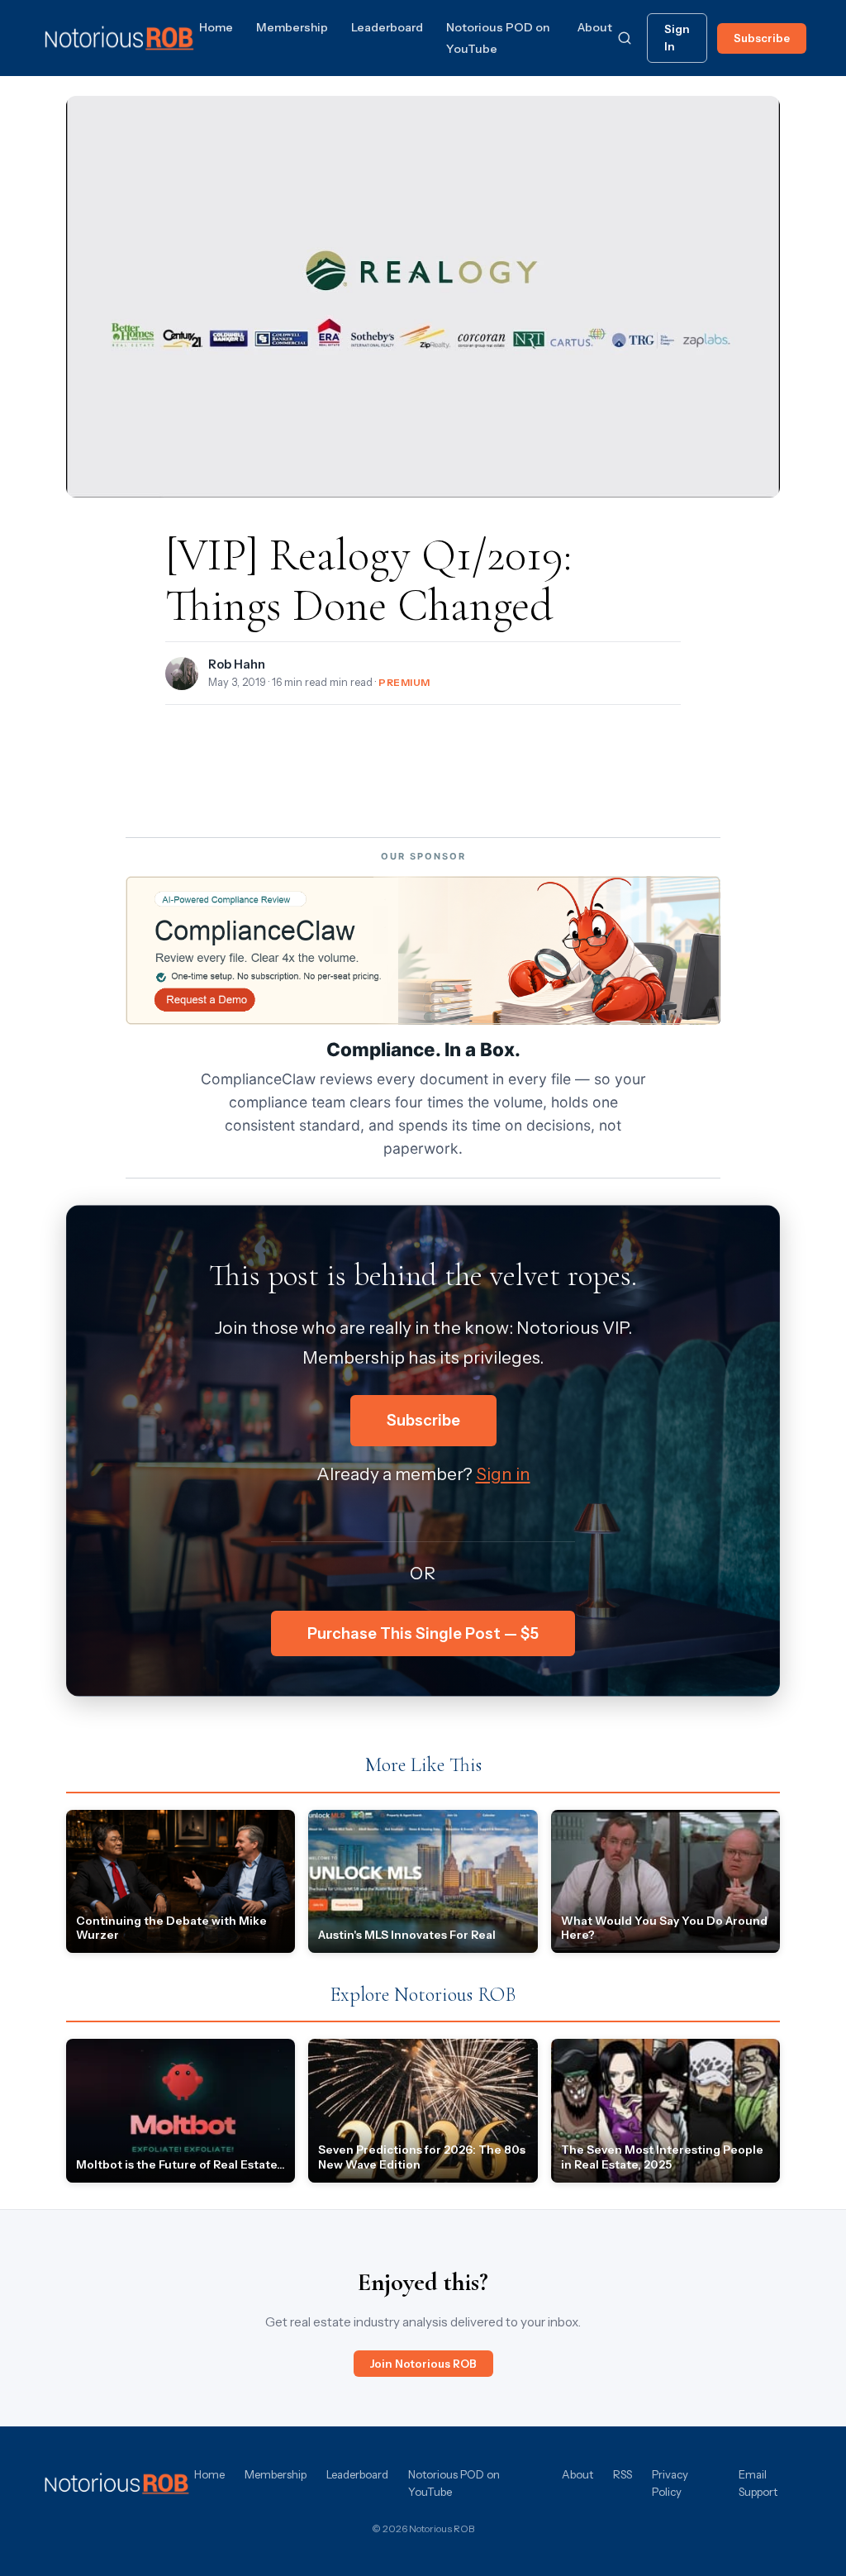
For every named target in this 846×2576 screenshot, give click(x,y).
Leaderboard (387, 27)
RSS (623, 2474)
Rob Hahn (237, 664)
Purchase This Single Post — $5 (423, 1633)
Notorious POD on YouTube (454, 2483)
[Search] (625, 38)
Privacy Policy (670, 2483)
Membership (292, 27)
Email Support (758, 2483)
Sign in (503, 1474)
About (595, 27)
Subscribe (762, 38)
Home (216, 27)
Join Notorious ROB (423, 2364)
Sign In (677, 38)
